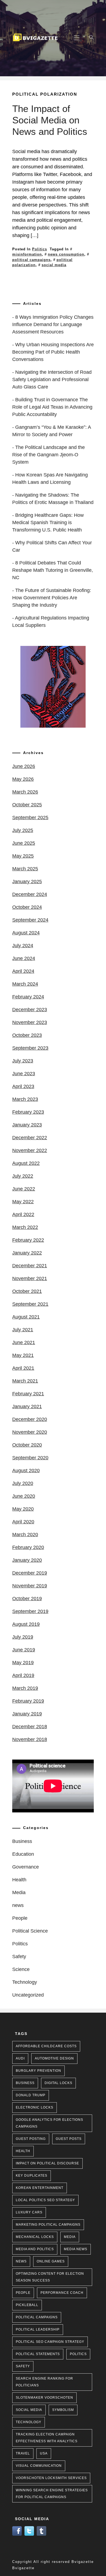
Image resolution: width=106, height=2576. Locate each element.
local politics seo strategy (45, 2200)
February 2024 (28, 997)
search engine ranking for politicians (44, 2382)
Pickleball (27, 2305)
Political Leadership (38, 2329)
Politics (40, 249)
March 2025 (25, 869)
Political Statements (38, 2354)
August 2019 (26, 1624)
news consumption (66, 254)
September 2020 (30, 1458)
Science (21, 1969)
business (25, 2083)
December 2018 (30, 1727)
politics (78, 2354)
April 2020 (23, 1522)
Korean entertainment (40, 2188)
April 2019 (23, 1675)
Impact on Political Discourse (47, 2163)
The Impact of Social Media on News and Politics (50, 120)
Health (19, 1880)
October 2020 (27, 1445)
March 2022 (25, 1227)
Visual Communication (39, 2466)
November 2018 (30, 1739)
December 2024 (30, 894)
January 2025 (27, 882)
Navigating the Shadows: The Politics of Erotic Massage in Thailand (53, 499)
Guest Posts (69, 2139)
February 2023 (28, 1112)
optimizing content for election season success (50, 2277)
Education (23, 1854)
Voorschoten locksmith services (51, 2478)
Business (22, 1841)
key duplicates (32, 2176)
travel (23, 2453)
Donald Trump (31, 2095)
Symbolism (63, 2410)
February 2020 (28, 1547)
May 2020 (23, 1509)
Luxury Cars (29, 2212)
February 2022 (28, 1240)
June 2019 (24, 1650)
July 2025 (23, 830)
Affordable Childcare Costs (46, 2046)
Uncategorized (28, 1995)
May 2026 (23, 779)
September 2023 (30, 1048)
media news (76, 2249)
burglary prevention (38, 2071)
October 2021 (27, 1291)
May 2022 (23, 1202)
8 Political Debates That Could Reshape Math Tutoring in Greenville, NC (53, 570)
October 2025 (27, 805)
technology (29, 2422)
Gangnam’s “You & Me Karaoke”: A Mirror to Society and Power (52, 431)
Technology (25, 1982)
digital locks (58, 2083)
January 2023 (27, 1125)
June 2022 (24, 1189)
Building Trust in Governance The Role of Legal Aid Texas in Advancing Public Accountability (52, 407)
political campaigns (37, 2317)
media (70, 2237)
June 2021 (24, 1342)
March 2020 (25, 1535)
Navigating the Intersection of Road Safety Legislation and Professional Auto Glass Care (52, 379)
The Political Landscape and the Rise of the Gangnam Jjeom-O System (49, 455)
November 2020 (30, 1432)
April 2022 (23, 1214)
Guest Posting (31, 2139)
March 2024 (25, 984)
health (23, 2151)
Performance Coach (62, 2293)
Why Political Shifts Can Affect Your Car (52, 546)
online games (51, 2261)
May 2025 (23, 856)
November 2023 (30, 1022)
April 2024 (23, 971)
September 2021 (30, 1304)
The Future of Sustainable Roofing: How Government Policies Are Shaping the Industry (52, 598)
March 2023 (25, 1099)
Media (19, 1892)
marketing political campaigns (48, 2225)
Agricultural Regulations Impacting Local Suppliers (51, 622)
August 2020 (26, 1471)
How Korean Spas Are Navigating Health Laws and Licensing (50, 479)
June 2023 (24, 1074)
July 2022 (23, 1176)
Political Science (30, 1931)
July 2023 (23, 1061)
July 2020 (23, 1483)
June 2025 (24, 843)
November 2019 (30, 1586)
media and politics (35, 2249)
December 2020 (30, 1419)
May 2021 (23, 1355)
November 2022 (30, 1150)
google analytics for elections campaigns (49, 2123)
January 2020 (27, 1560)
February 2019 (28, 1701)
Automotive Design (54, 2058)
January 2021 (27, 1407)
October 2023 (27, 1035)
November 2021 (30, 1278)
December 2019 (30, 1573)
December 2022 (30, 1138)
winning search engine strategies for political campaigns (52, 2494)
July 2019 (23, 1637)
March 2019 (25, 1688)
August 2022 (26, 1163)
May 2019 (23, 1663)
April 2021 (23, 1368)
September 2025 (30, 818)
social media (54, 265)
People (20, 1918)
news (18, 1905)
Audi (20, 2058)
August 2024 (26, 933)
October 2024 (27, 907)
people (23, 2293)
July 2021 (23, 1330)
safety (23, 2366)
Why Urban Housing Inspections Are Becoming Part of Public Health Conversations (53, 352)
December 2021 (30, 1266)
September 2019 (30, 1611)
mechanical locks (35, 2237)
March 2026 (25, 792)
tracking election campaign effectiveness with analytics (47, 2438)
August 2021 (26, 1317)
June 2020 (24, 1496)
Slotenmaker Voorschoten (44, 2398)
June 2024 (24, 958)
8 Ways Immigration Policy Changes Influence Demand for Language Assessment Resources (53, 324)
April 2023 (23, 1086)
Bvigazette (23, 2568)
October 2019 (27, 1599)
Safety (19, 1957)
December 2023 (30, 1010)
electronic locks (35, 2107)
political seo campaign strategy (50, 2342)
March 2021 (25, 1381)
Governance (26, 1867)
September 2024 (30, 920)
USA (44, 2453)
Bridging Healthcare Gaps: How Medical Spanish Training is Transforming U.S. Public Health (48, 523)
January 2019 (27, 1714)
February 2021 (28, 1394)
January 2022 (27, 1253)
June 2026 (24, 766)
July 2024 (23, 946)
